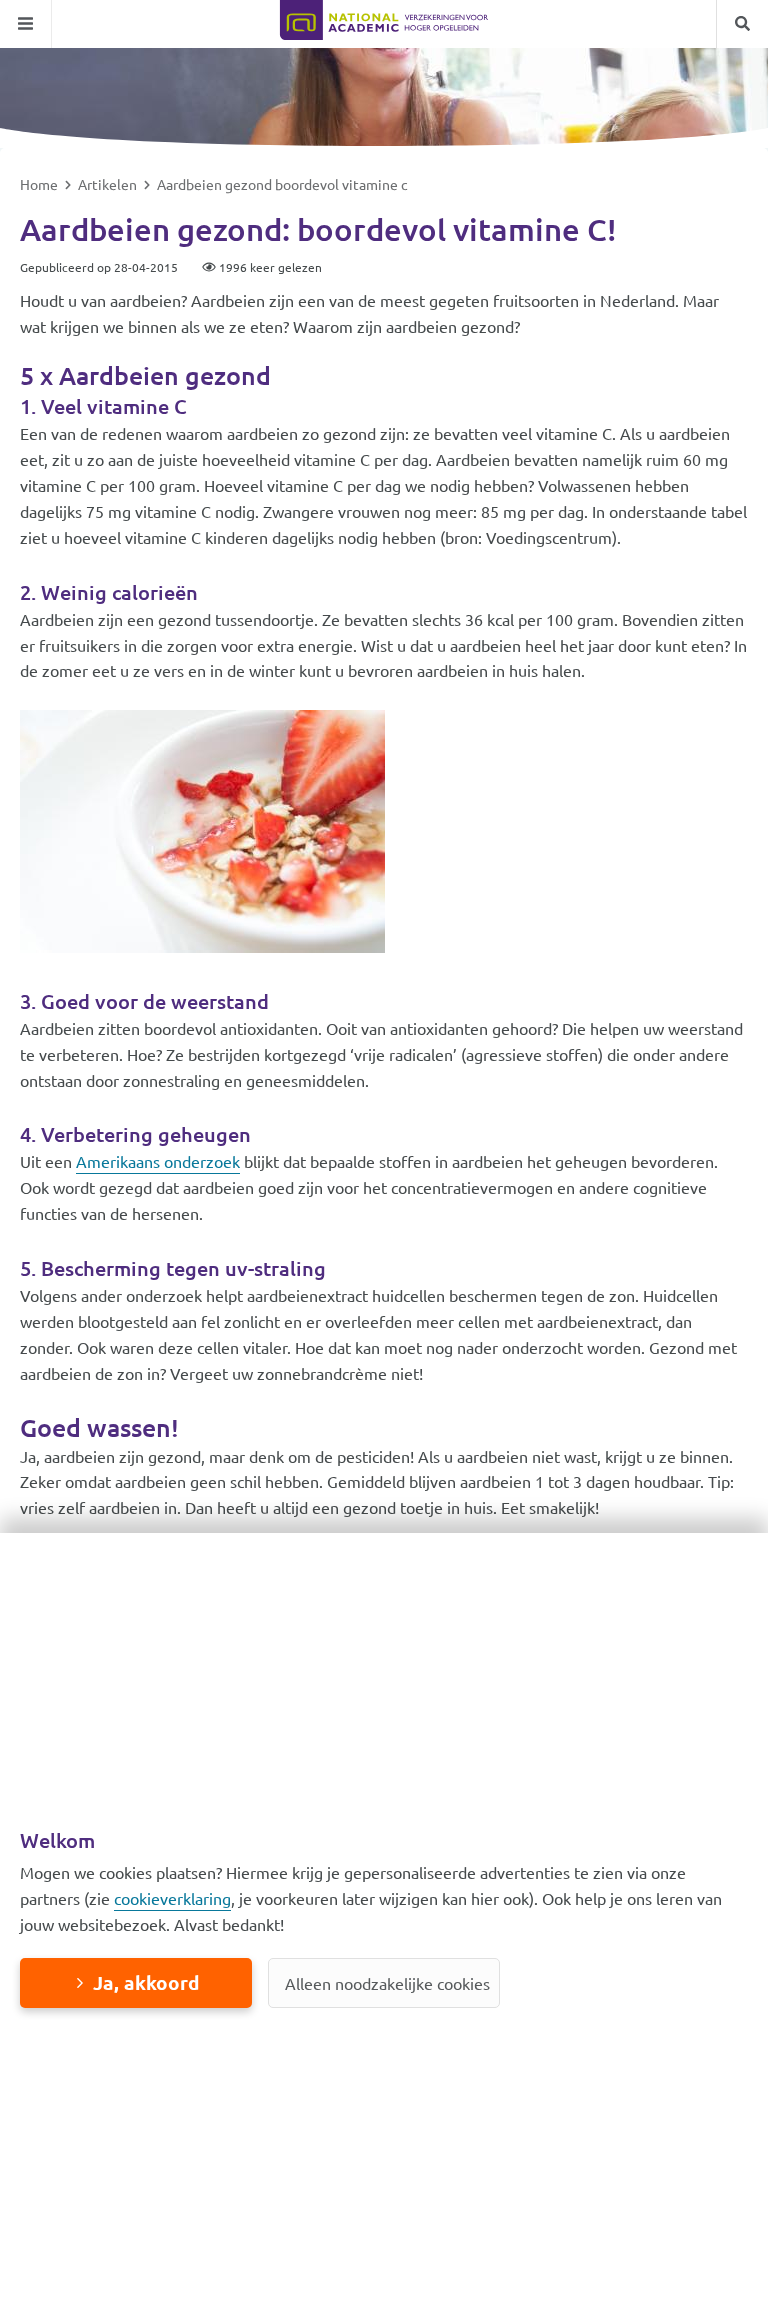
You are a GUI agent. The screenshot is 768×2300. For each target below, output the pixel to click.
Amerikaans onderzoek (158, 1161)
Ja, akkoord (146, 1982)
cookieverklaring (172, 1898)
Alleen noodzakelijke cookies (387, 1983)
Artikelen (109, 184)
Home (40, 184)
